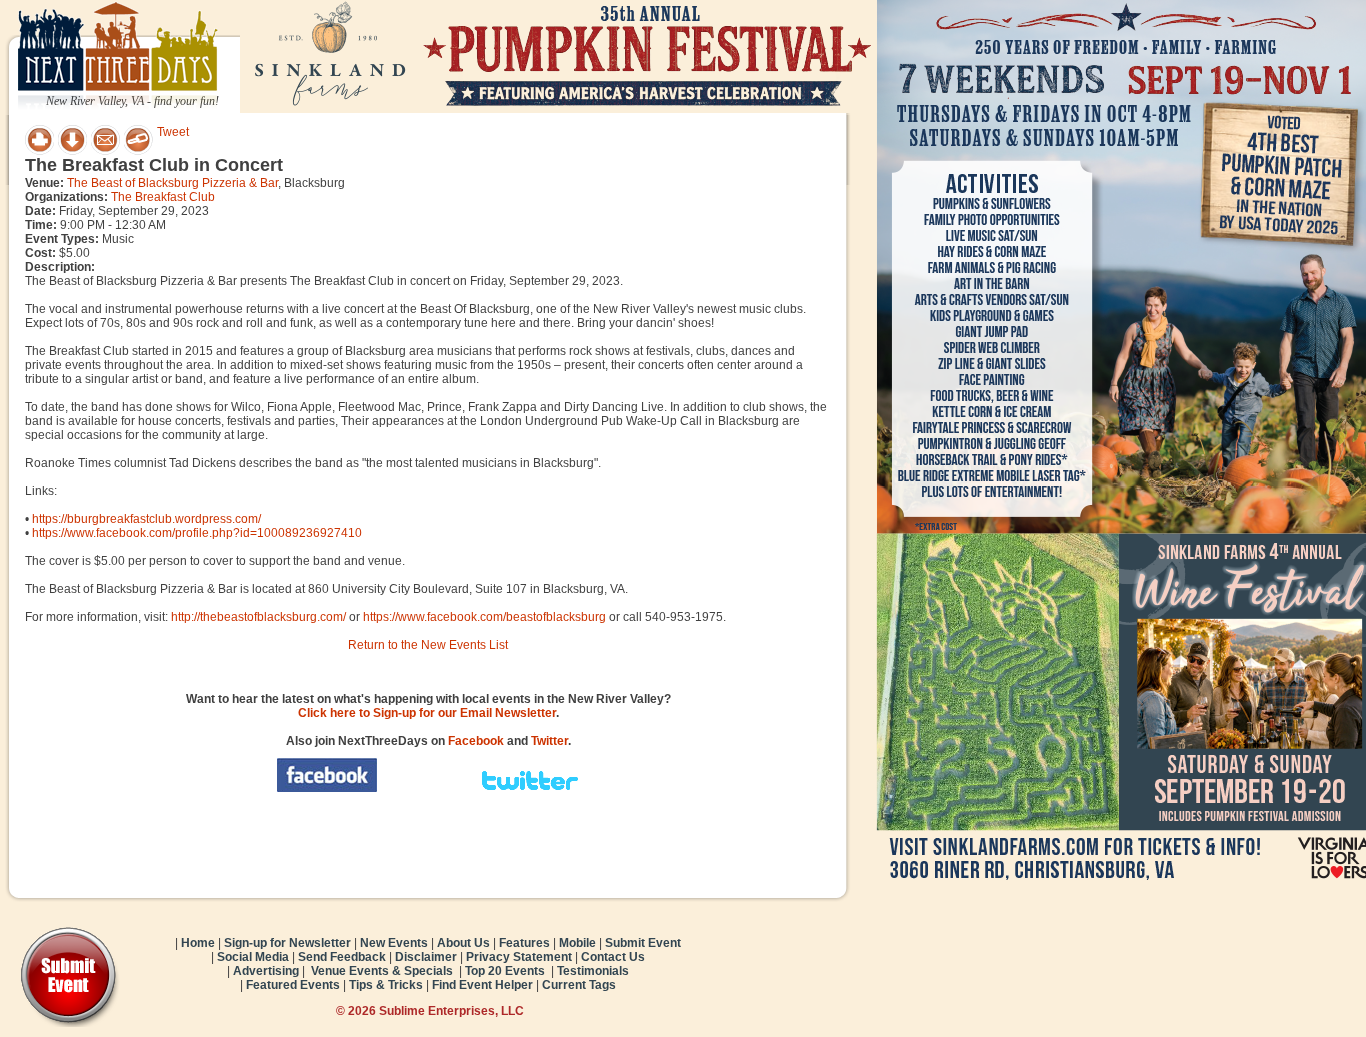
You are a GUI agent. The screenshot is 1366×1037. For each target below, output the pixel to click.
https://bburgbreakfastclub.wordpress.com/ (146, 519)
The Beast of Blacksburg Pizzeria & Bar (172, 183)
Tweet (173, 132)
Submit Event (643, 943)
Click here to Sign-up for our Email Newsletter (427, 713)
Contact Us (613, 957)
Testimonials (593, 971)
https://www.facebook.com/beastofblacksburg (484, 617)
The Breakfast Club (163, 197)
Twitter (549, 741)
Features (524, 943)
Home (198, 943)
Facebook (476, 741)
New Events (394, 943)
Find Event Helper (482, 985)
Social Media (253, 957)
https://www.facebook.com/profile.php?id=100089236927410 (197, 533)
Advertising (266, 971)
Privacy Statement (519, 957)
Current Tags (579, 985)
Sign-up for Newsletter (287, 943)
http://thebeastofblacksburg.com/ (258, 617)
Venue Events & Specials (382, 971)
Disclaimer (426, 957)
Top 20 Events (505, 971)
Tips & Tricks (386, 985)
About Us (463, 943)
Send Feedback (342, 957)
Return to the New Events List (428, 645)
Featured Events (293, 985)
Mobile (577, 943)
